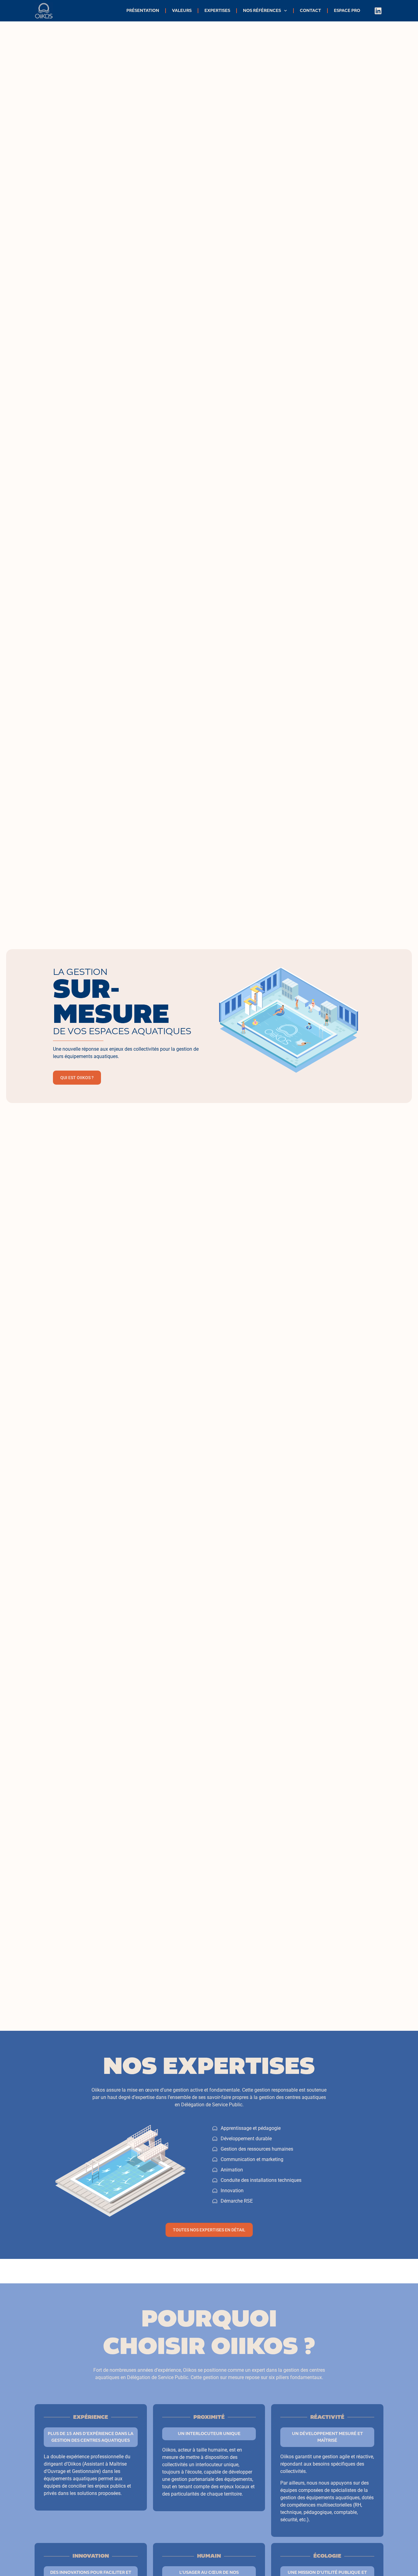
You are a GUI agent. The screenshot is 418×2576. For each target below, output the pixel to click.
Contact (310, 11)
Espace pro (347, 11)
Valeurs (182, 11)
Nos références (262, 11)
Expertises (217, 11)
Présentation (143, 11)
